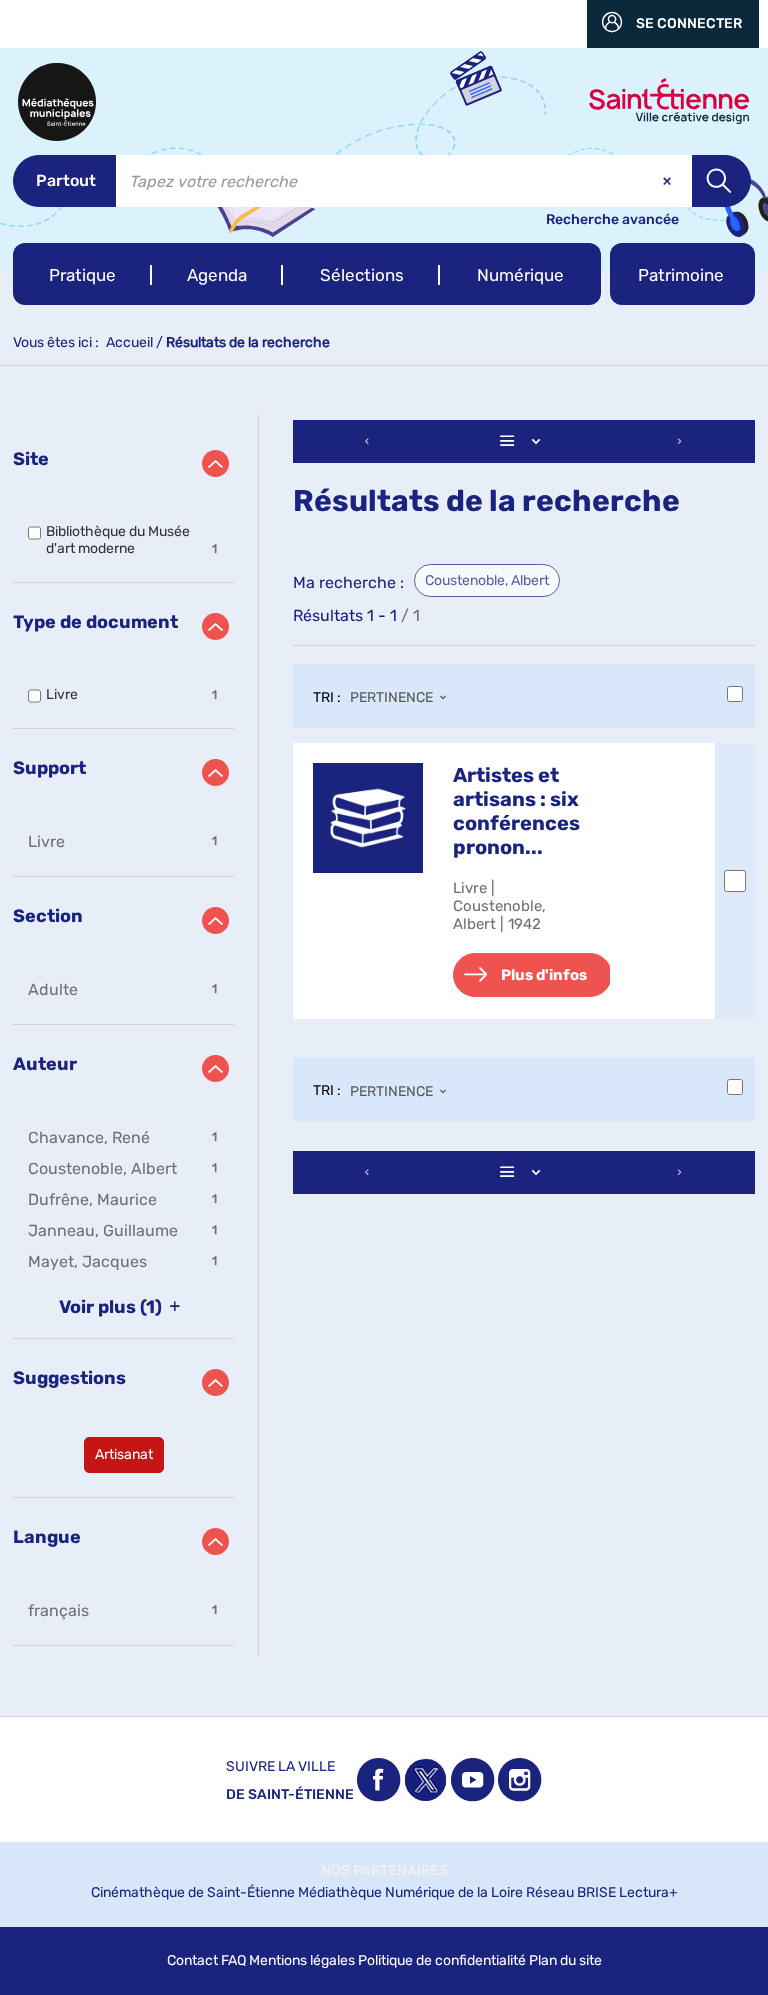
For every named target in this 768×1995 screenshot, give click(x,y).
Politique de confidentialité (442, 1960)
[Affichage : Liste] (524, 441)
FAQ (233, 1960)
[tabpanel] (384, 1035)
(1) (112, 1307)
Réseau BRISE (571, 1892)
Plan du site (565, 1960)
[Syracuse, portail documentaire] (57, 102)
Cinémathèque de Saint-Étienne (193, 1892)
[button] (82, 274)
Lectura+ (648, 1892)
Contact (192, 1960)
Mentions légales (302, 1960)
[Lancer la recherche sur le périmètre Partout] (721, 181)
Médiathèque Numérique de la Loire (410, 1892)
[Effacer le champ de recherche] (669, 181)
